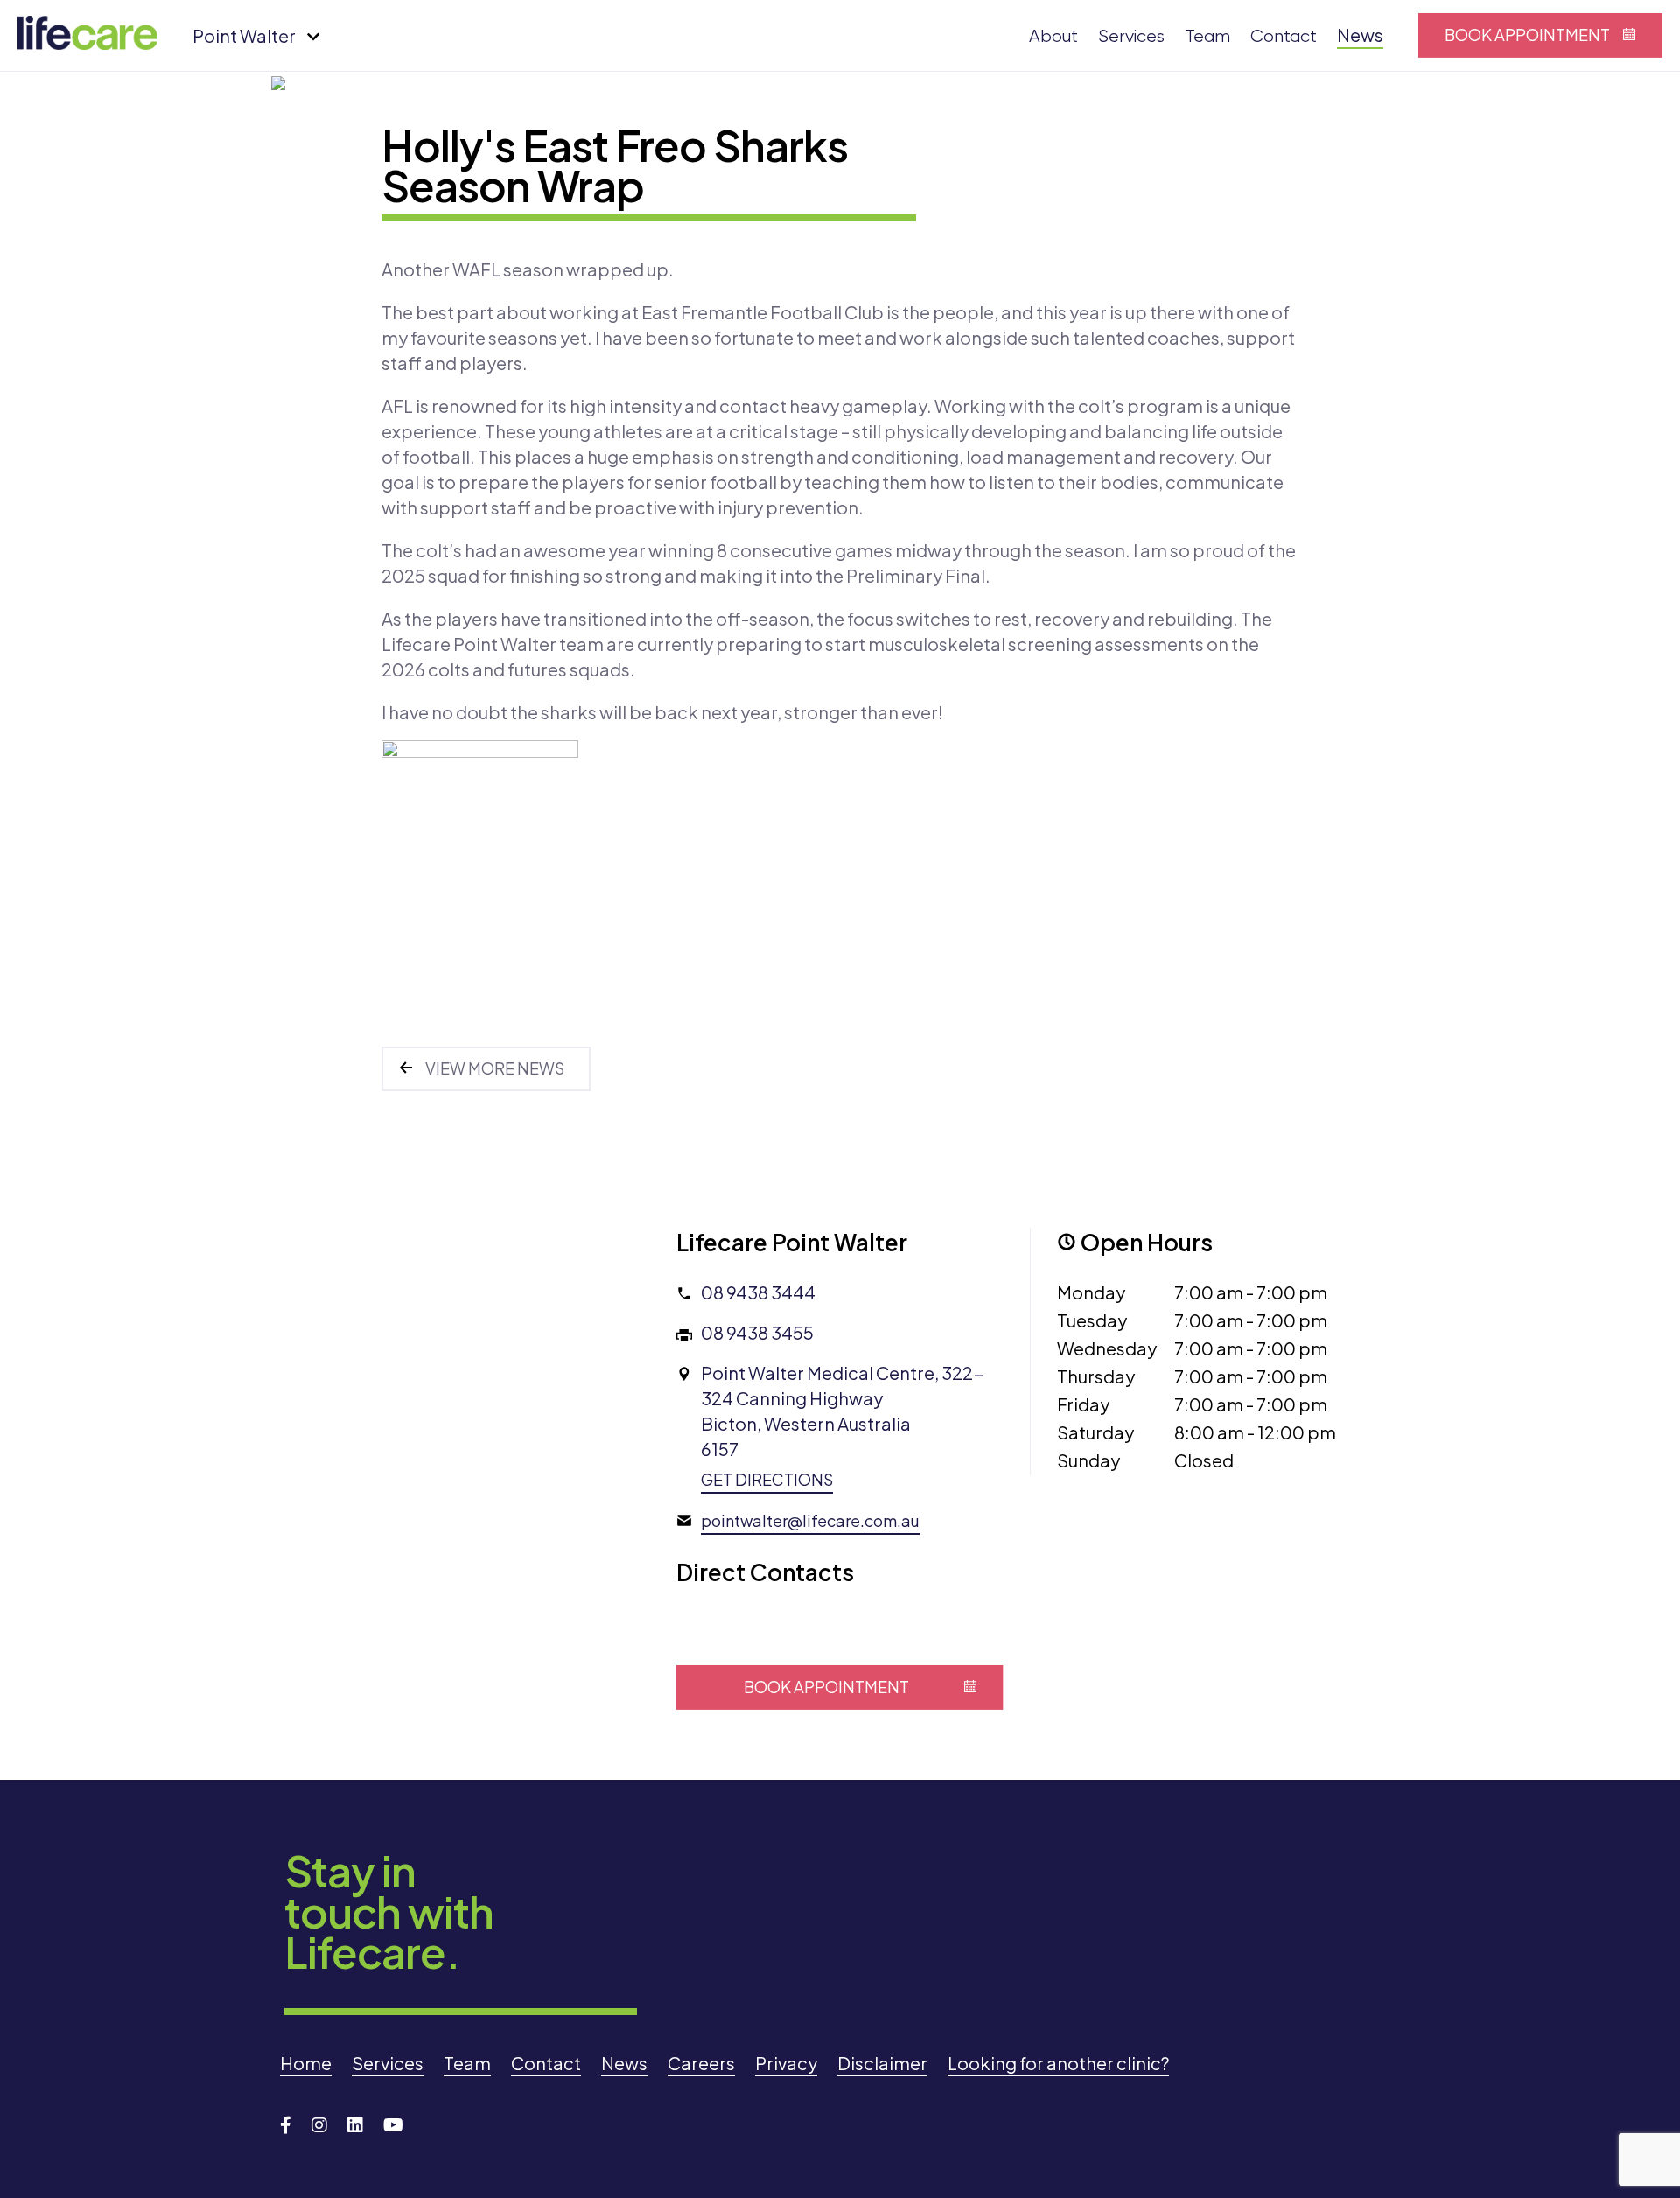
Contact (1284, 36)
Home (306, 2063)
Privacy (786, 2063)
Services (1131, 36)
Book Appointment (1527, 35)
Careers (701, 2063)
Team (1207, 36)
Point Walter (244, 35)
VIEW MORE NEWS (495, 1068)
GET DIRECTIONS (767, 1479)
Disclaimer (882, 2063)
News (1360, 35)
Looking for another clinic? (1058, 2063)
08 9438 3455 (757, 1332)
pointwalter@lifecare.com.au (810, 1520)
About (1053, 36)
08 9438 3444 (758, 1292)
